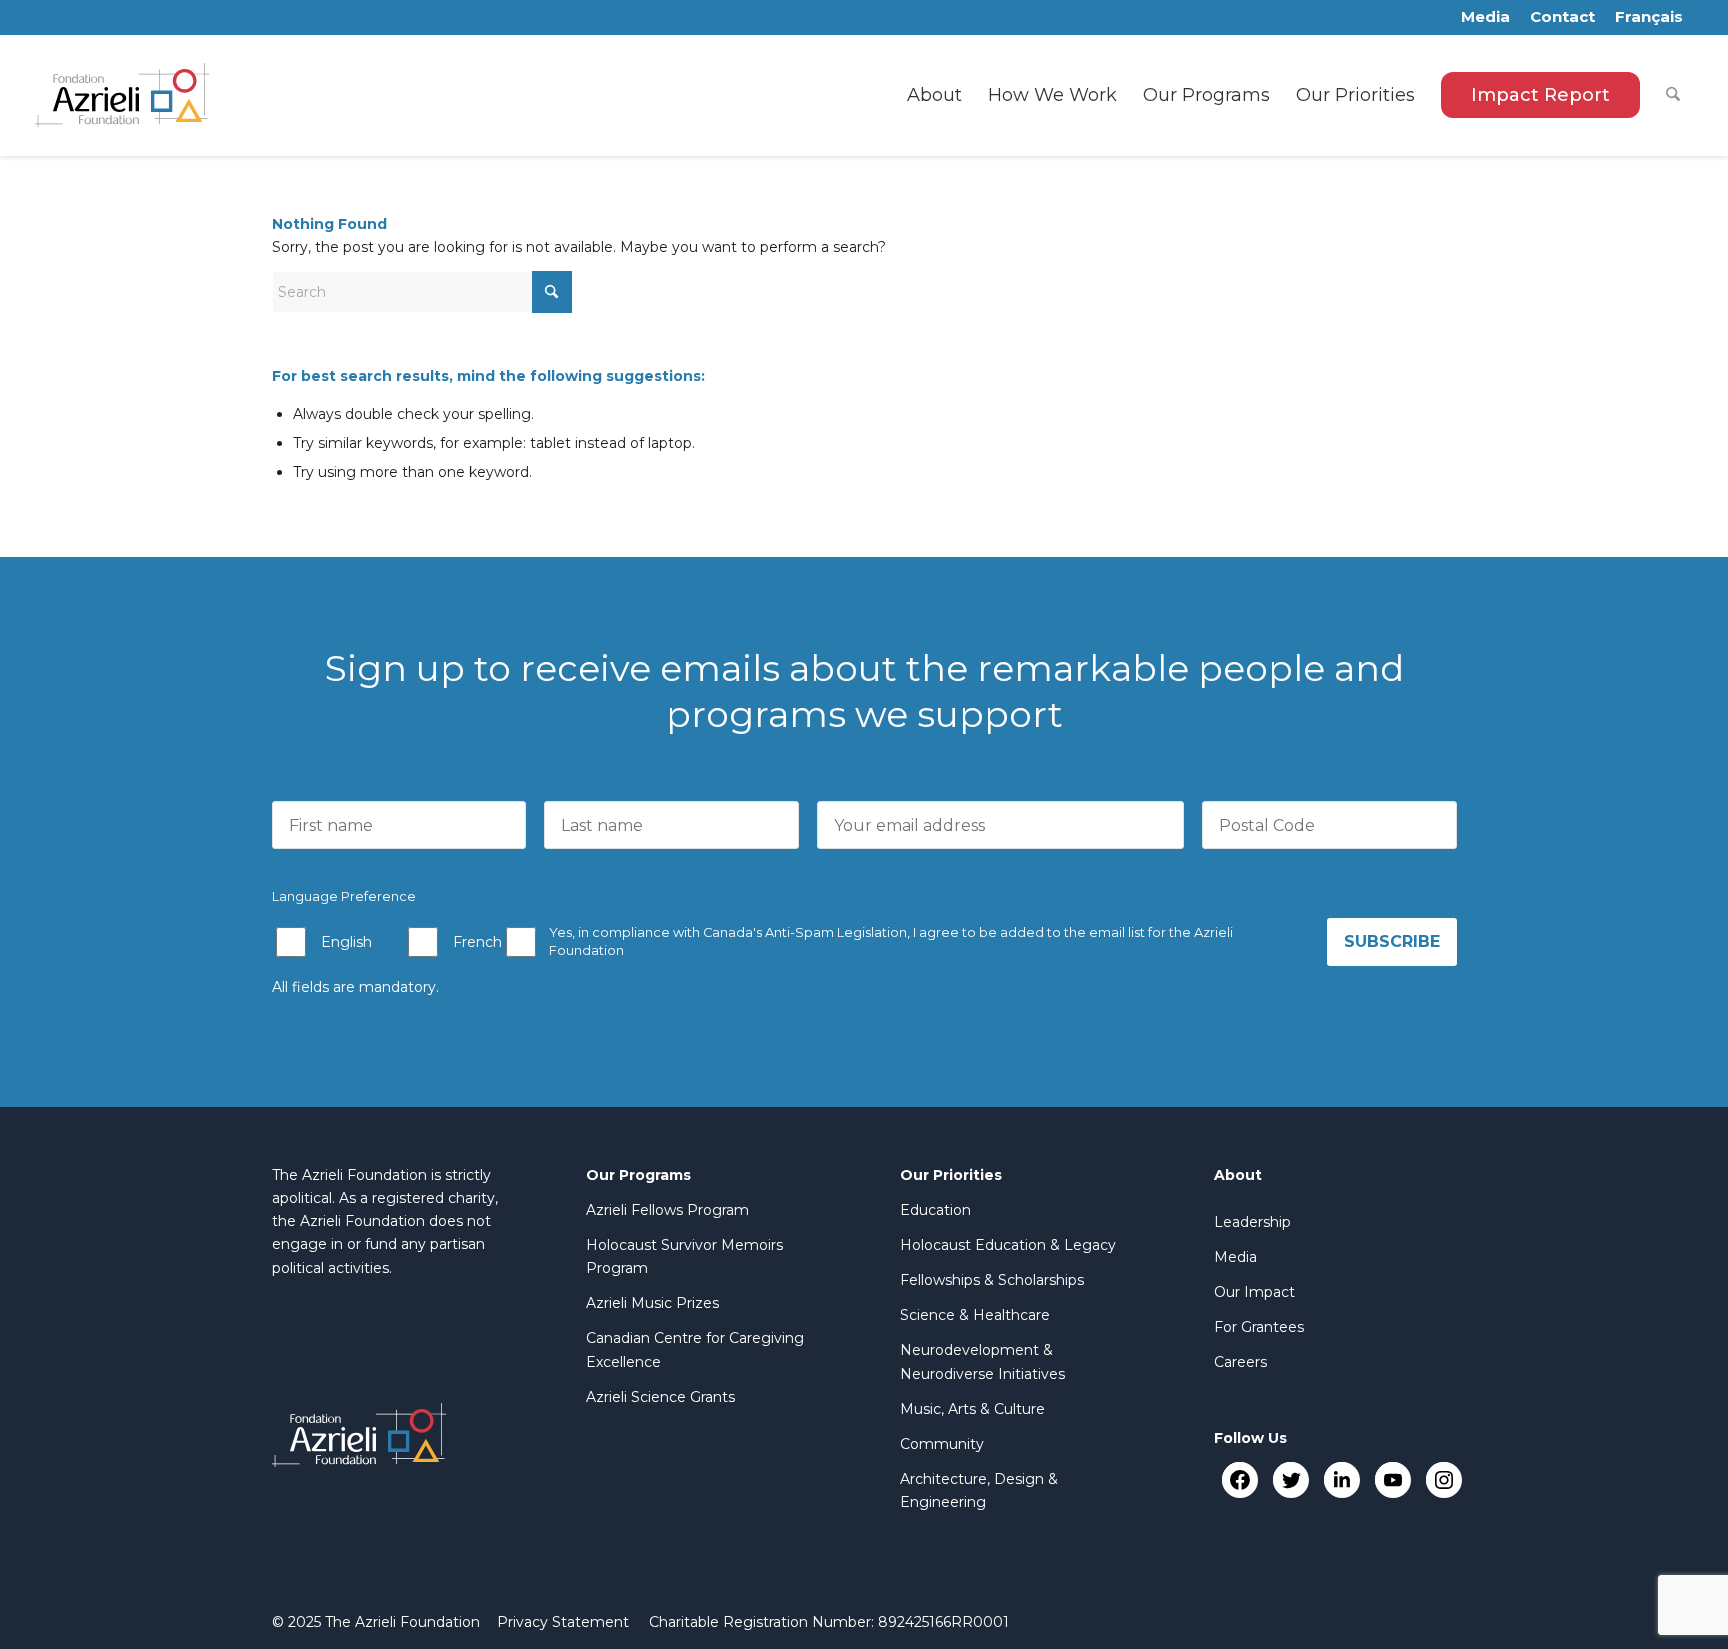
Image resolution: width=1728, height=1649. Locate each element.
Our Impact (1254, 1292)
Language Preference (344, 896)
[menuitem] (934, 95)
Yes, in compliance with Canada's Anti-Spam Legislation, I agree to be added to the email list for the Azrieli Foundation (891, 941)
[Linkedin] (1341, 1479)
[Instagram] (1443, 1479)
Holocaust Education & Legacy (1008, 1245)
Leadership (1252, 1222)
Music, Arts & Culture (972, 1409)
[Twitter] (1290, 1479)
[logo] (122, 95)
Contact (1562, 16)
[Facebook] (1239, 1479)
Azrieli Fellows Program (667, 1210)
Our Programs (638, 1175)
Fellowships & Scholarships (992, 1280)
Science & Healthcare (975, 1315)
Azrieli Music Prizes (652, 1303)
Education (935, 1210)
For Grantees (1259, 1327)
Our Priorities (951, 1175)
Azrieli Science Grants (660, 1397)
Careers (1240, 1362)
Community (942, 1444)
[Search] (1673, 95)
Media (1485, 16)
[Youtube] (1392, 1479)
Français (1649, 16)
